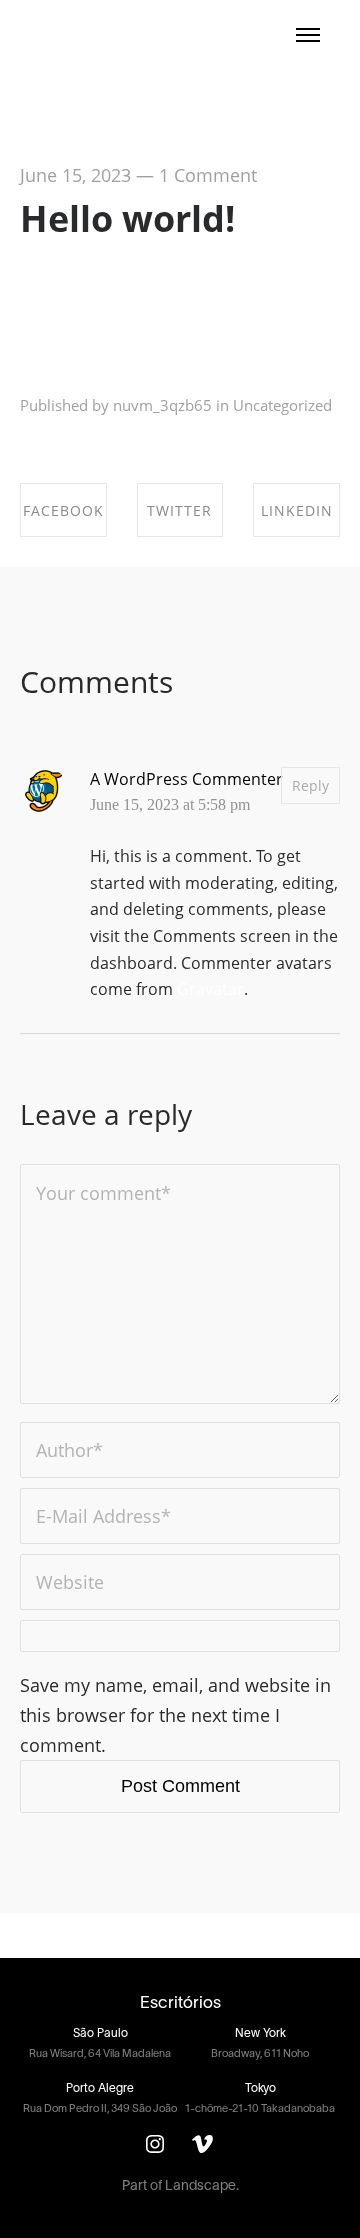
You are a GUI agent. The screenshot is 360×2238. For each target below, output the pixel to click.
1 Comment (208, 175)
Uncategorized (282, 405)
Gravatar (210, 989)
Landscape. (202, 2186)
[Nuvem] (90, 34)
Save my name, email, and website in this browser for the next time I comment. (175, 1715)
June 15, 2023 (75, 175)
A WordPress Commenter (186, 779)
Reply (310, 785)
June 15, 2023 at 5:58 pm (170, 805)
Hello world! (127, 218)
